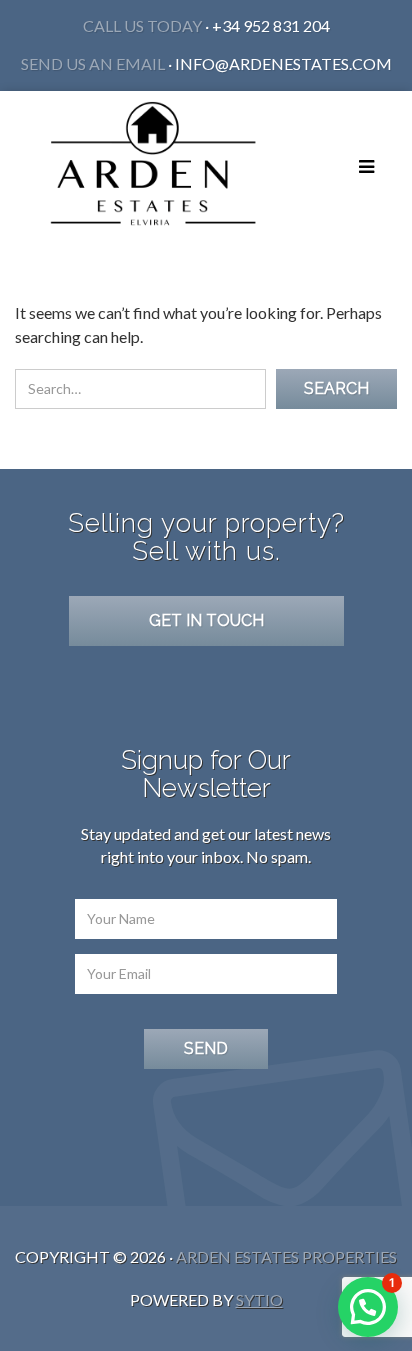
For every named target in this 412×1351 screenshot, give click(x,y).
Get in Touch (206, 620)
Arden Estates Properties (286, 1256)
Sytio (259, 1299)
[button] (368, 1307)
